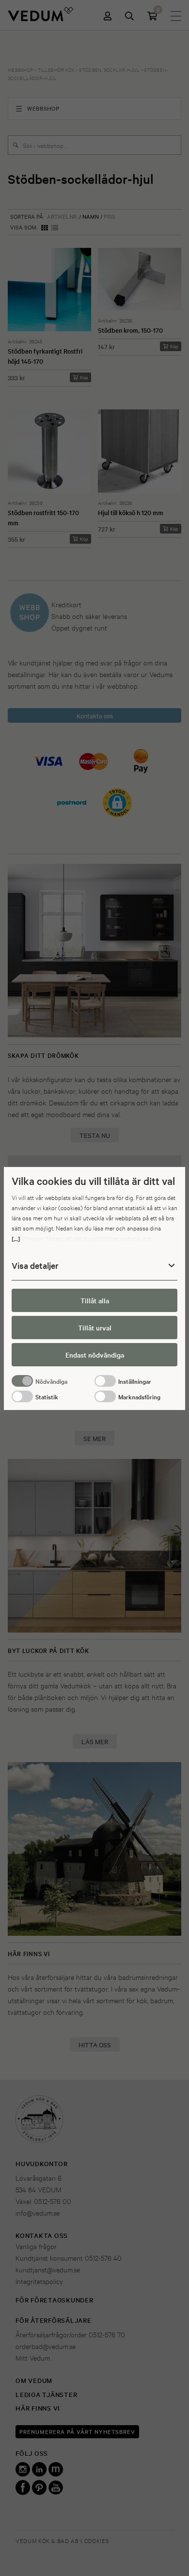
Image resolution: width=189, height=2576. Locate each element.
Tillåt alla (95, 1300)
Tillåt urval (95, 1328)
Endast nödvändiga (95, 1355)
